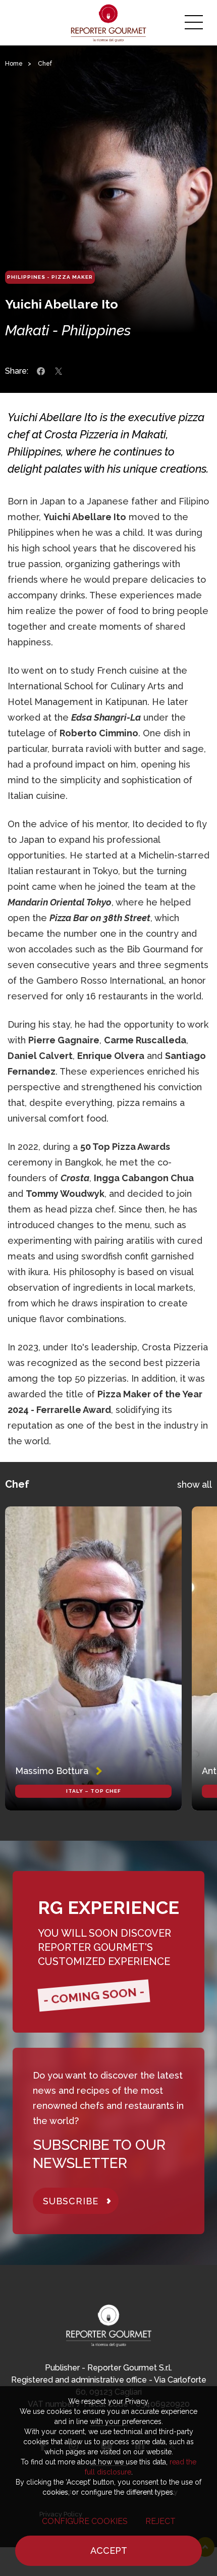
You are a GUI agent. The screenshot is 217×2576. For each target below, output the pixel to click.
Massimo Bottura (52, 1771)
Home (14, 64)
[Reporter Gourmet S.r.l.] (109, 23)
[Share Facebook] (41, 371)
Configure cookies (85, 2521)
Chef (45, 64)
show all (195, 1484)
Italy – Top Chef (94, 1791)
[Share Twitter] (59, 371)
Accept (109, 2550)
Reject (160, 2521)
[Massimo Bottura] (93, 1658)
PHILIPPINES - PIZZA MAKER (50, 277)
